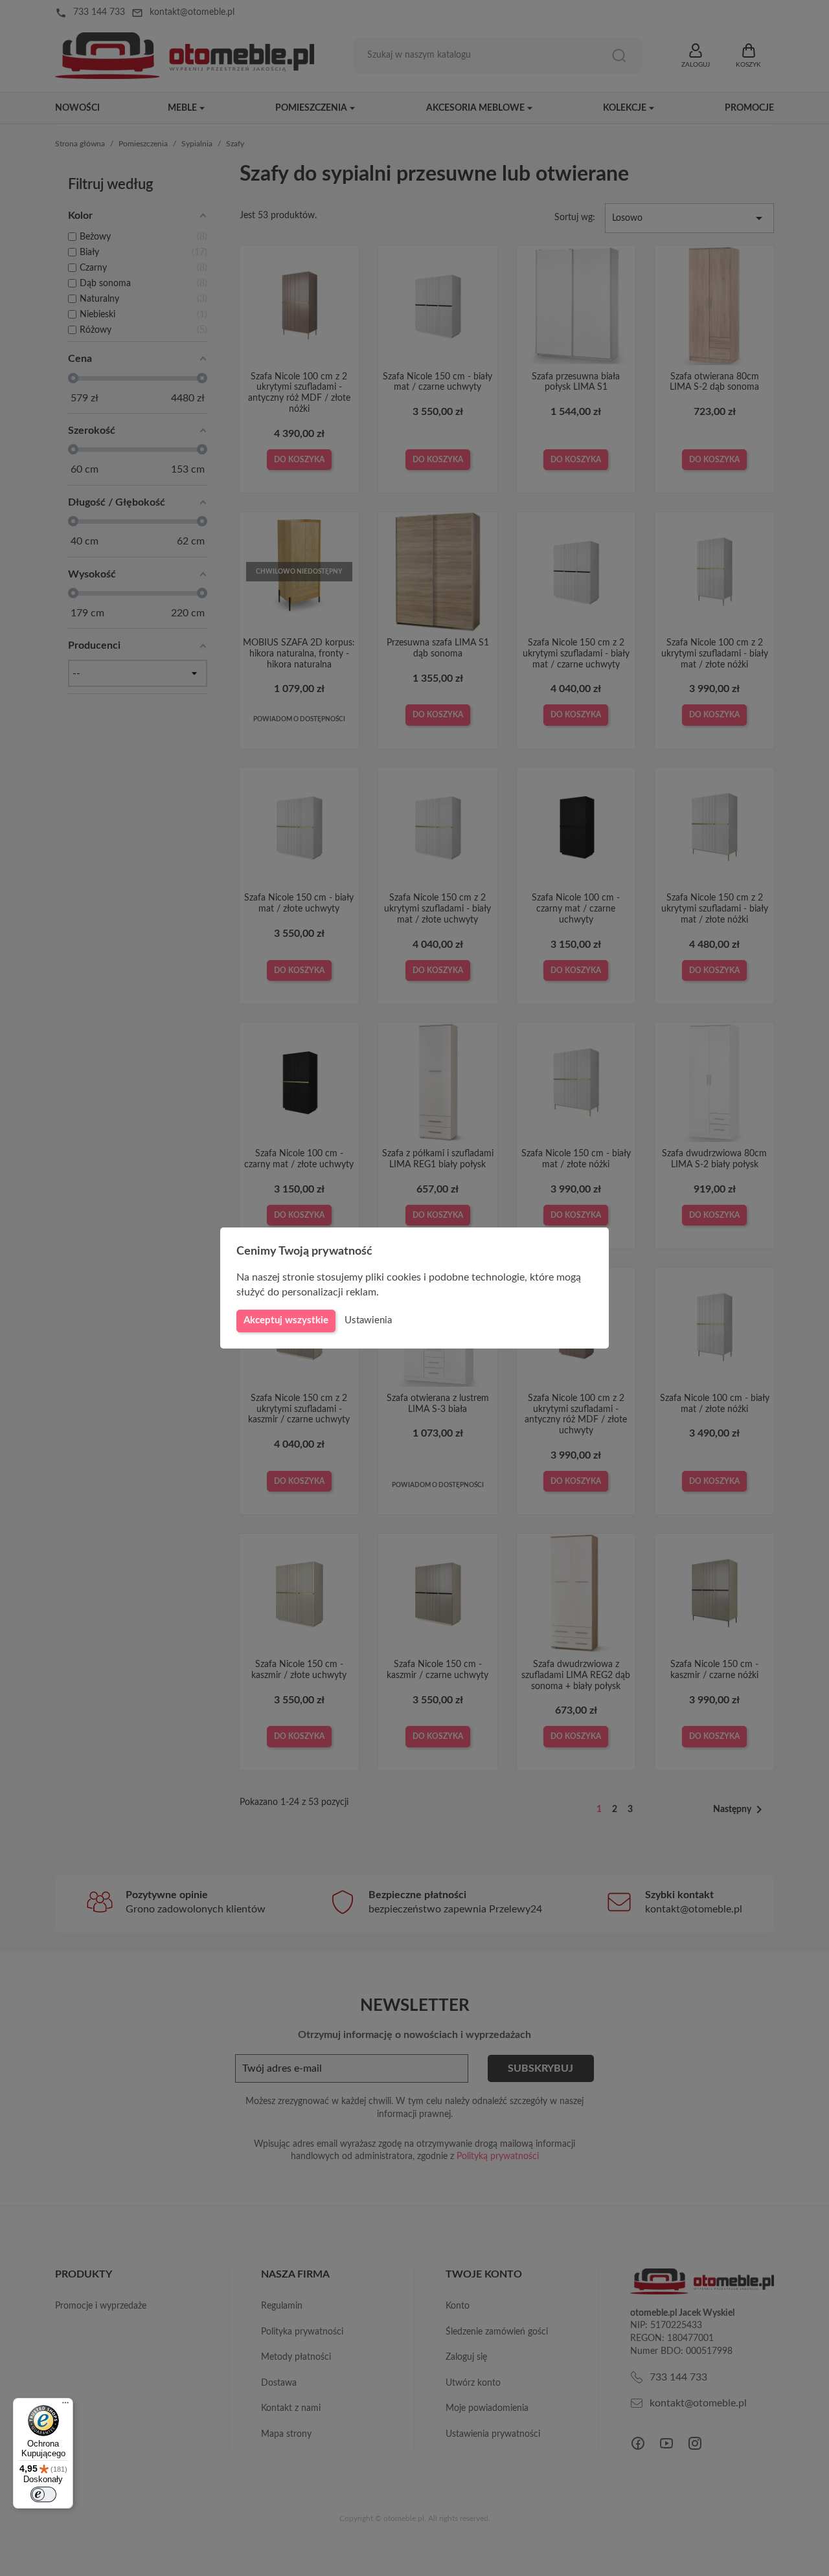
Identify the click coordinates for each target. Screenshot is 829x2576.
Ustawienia (368, 1320)
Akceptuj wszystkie (286, 1320)
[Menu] (65, 2406)
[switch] (43, 2494)
